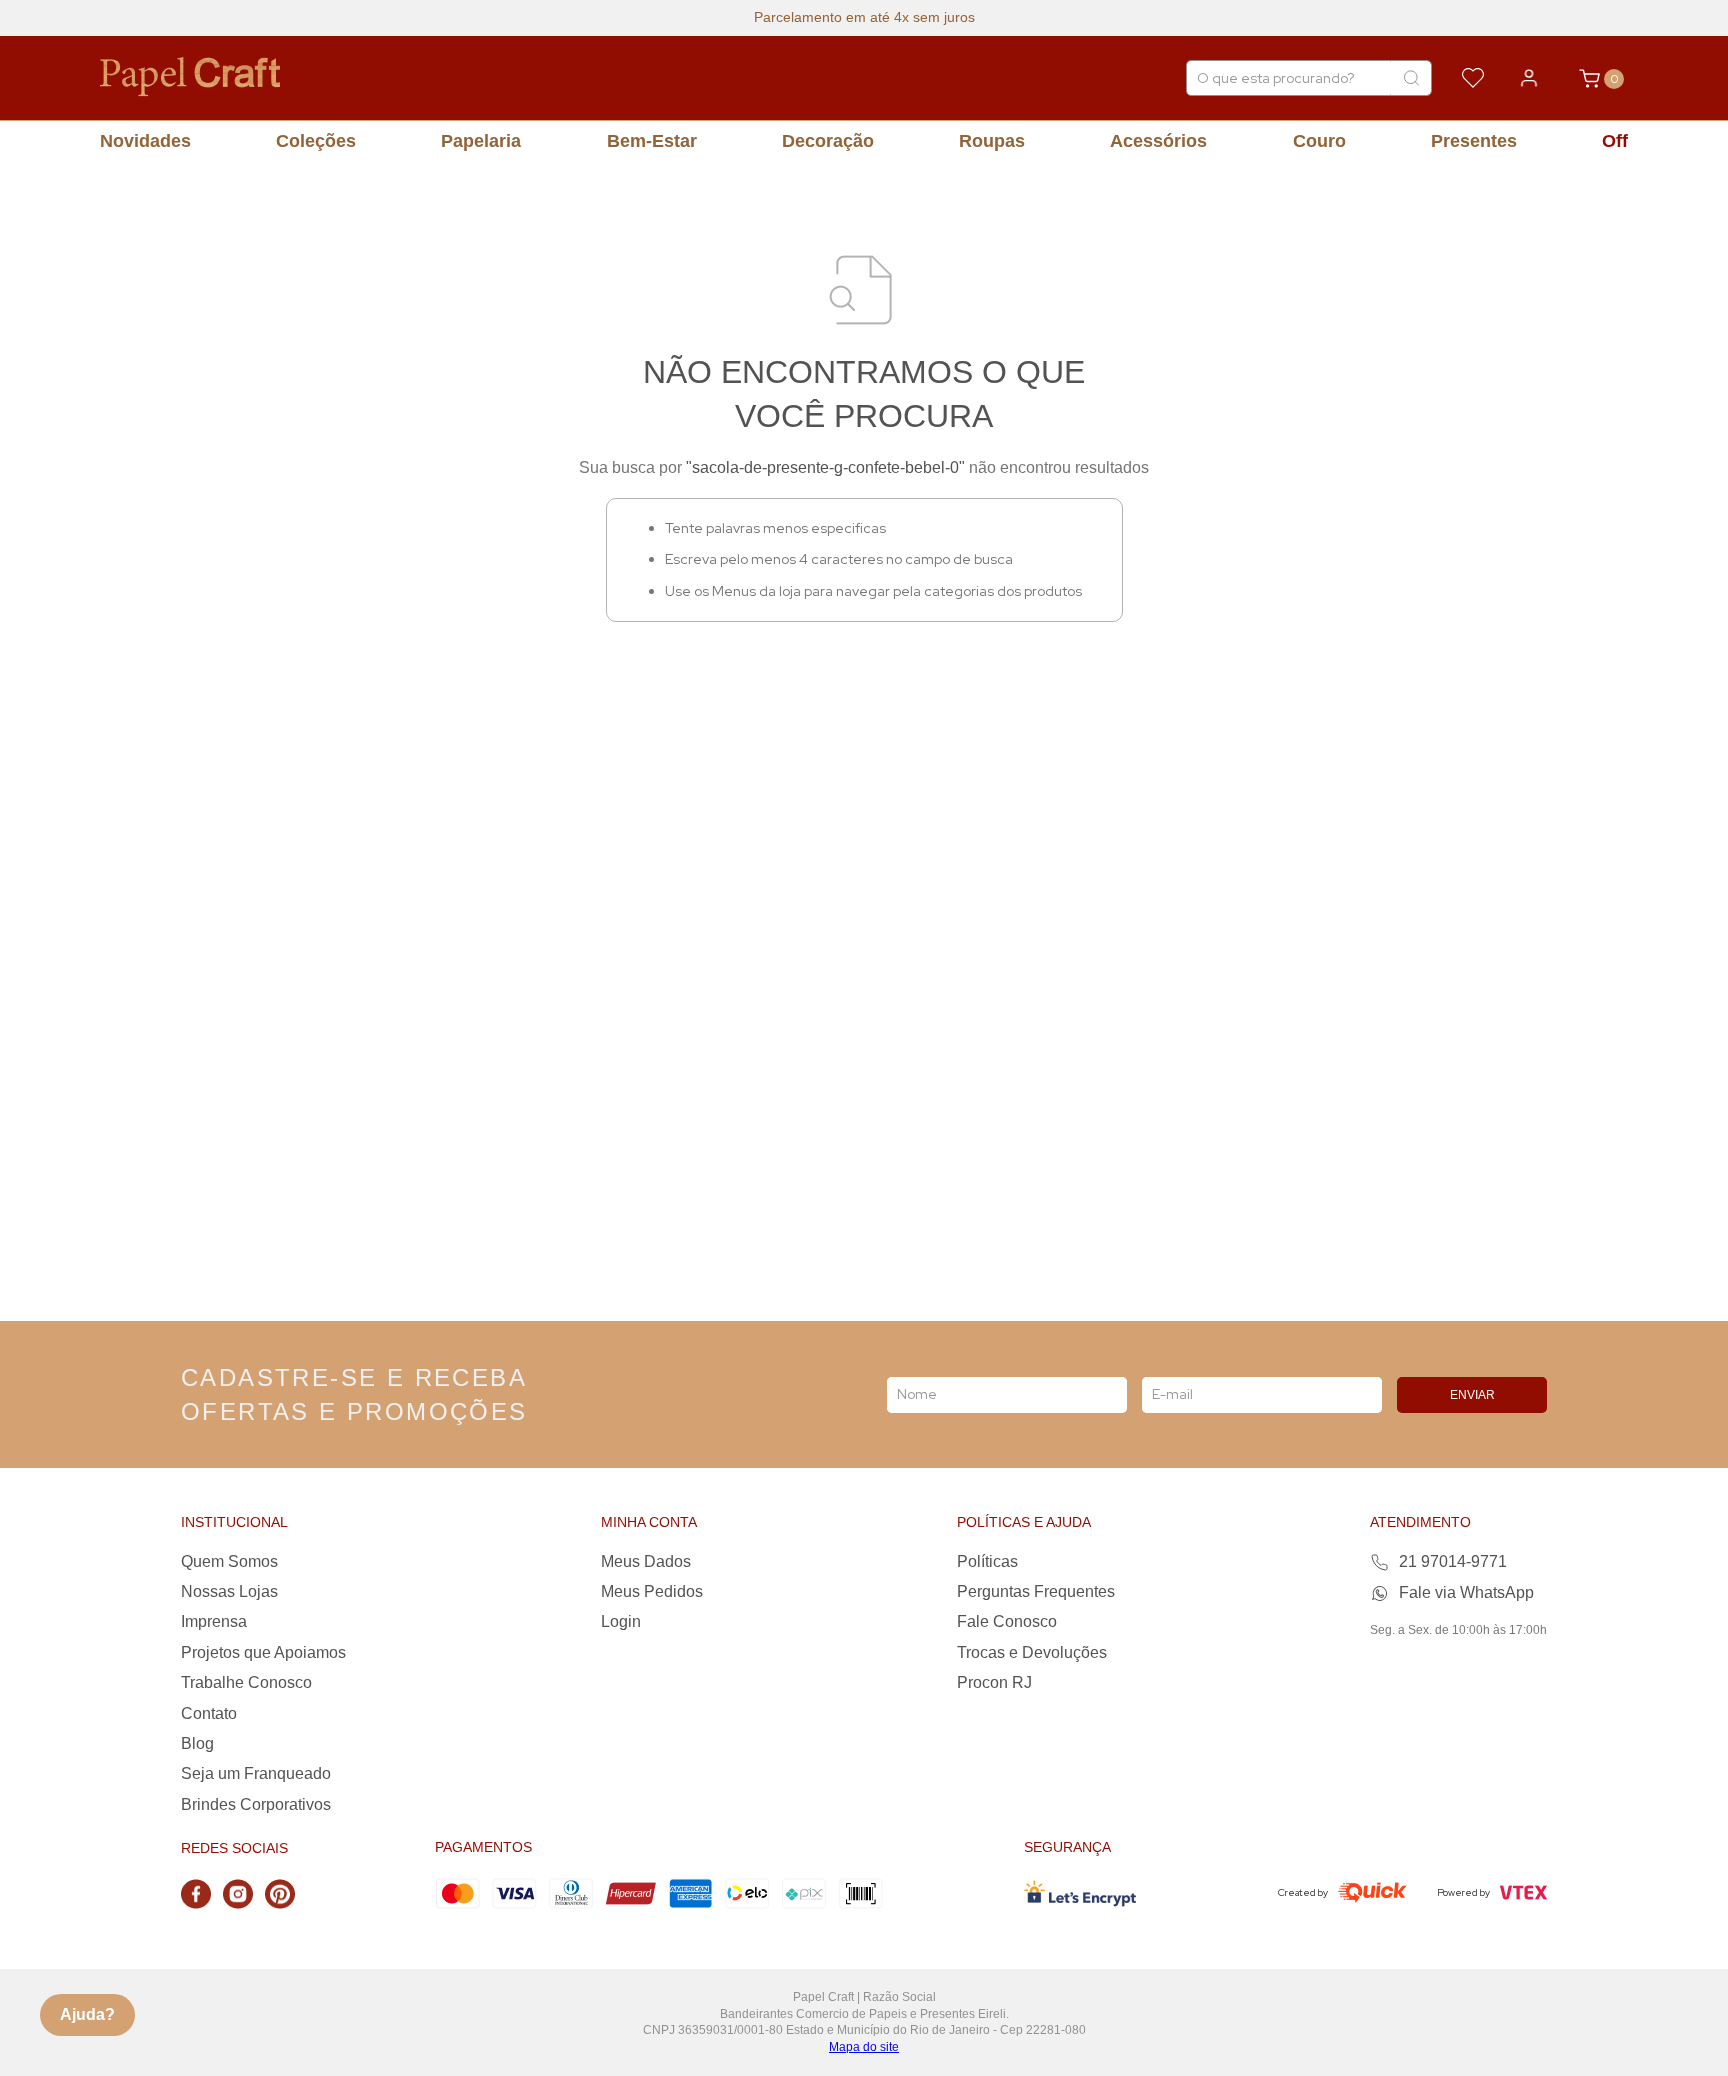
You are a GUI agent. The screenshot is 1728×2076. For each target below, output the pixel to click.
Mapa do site (864, 2047)
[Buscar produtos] (1411, 78)
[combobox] (1309, 78)
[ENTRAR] (1529, 78)
